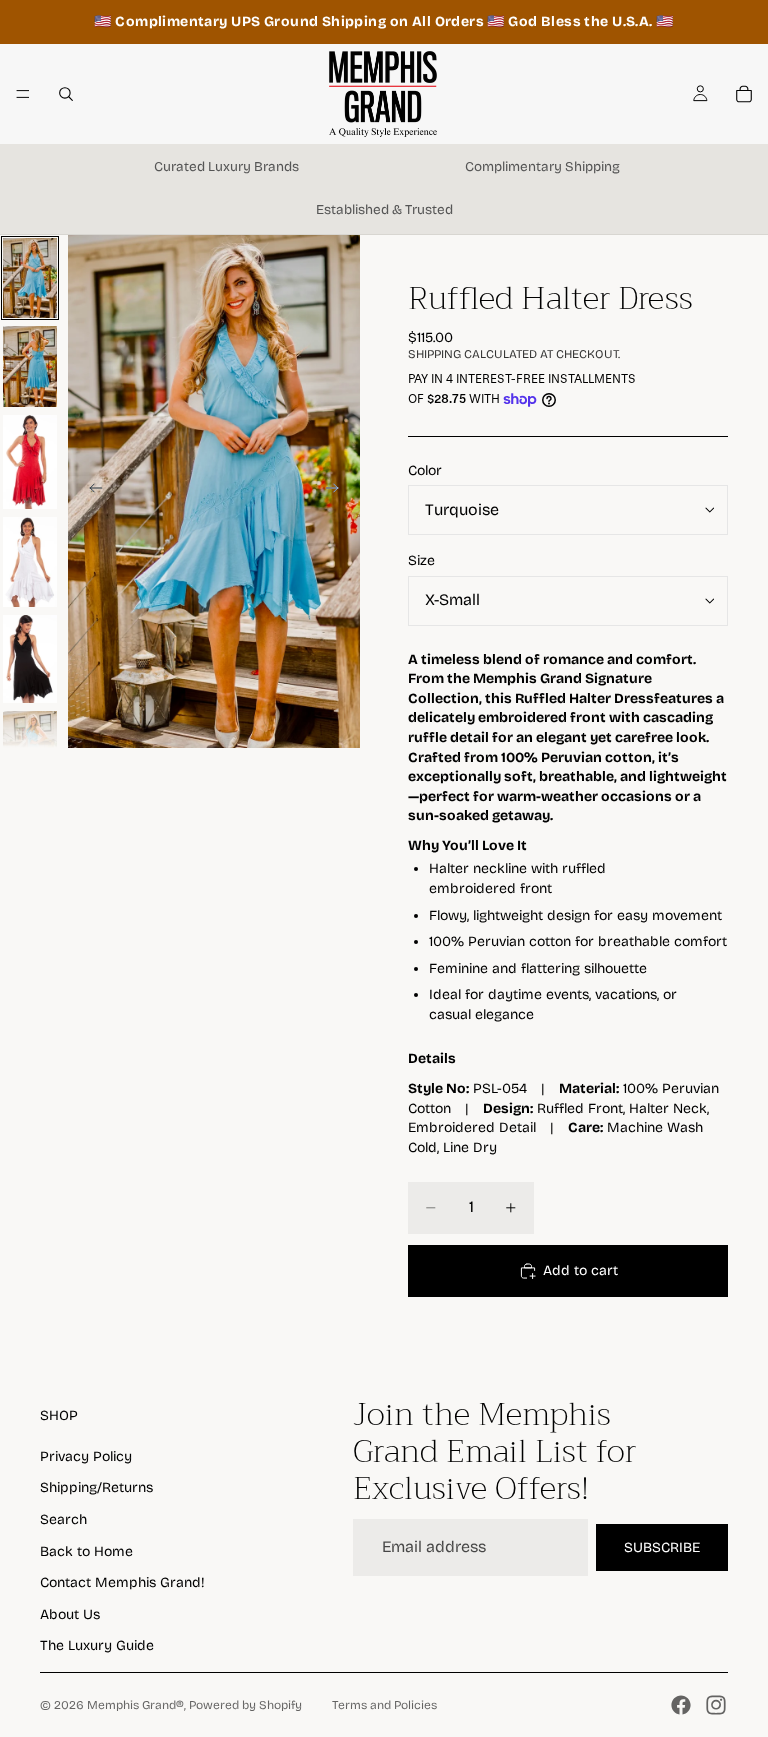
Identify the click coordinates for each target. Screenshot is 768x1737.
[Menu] (23, 94)
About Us (70, 1614)
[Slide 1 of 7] (30, 278)
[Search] (66, 94)
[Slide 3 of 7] (30, 462)
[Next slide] (338, 491)
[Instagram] (716, 1705)
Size (421, 560)
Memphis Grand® (135, 1705)
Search (63, 1519)
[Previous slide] (90, 491)
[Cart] (744, 94)
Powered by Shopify (245, 1705)
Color (425, 470)
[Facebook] (681, 1705)
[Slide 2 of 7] (30, 366)
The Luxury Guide (97, 1645)
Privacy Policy (86, 1456)
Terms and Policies (384, 1705)
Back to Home (86, 1551)
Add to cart (580, 1270)
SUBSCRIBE (662, 1547)
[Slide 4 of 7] (30, 562)
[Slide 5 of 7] (30, 659)
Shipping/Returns (96, 1487)
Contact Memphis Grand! (122, 1582)
